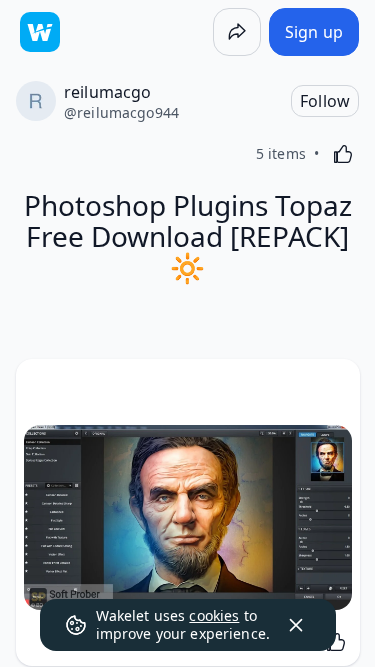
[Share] (237, 32)
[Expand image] (188, 517)
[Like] (343, 154)
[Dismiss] (296, 625)
